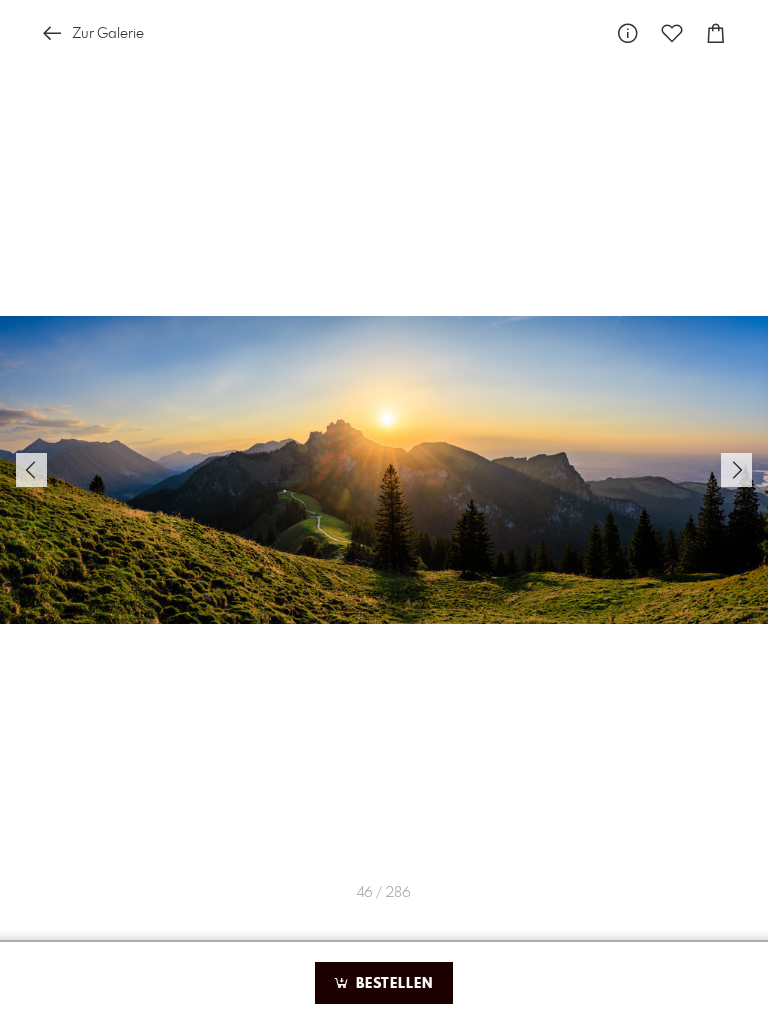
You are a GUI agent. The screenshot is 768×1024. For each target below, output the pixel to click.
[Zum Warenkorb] (716, 33)
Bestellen (392, 984)
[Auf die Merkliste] (672, 33)
